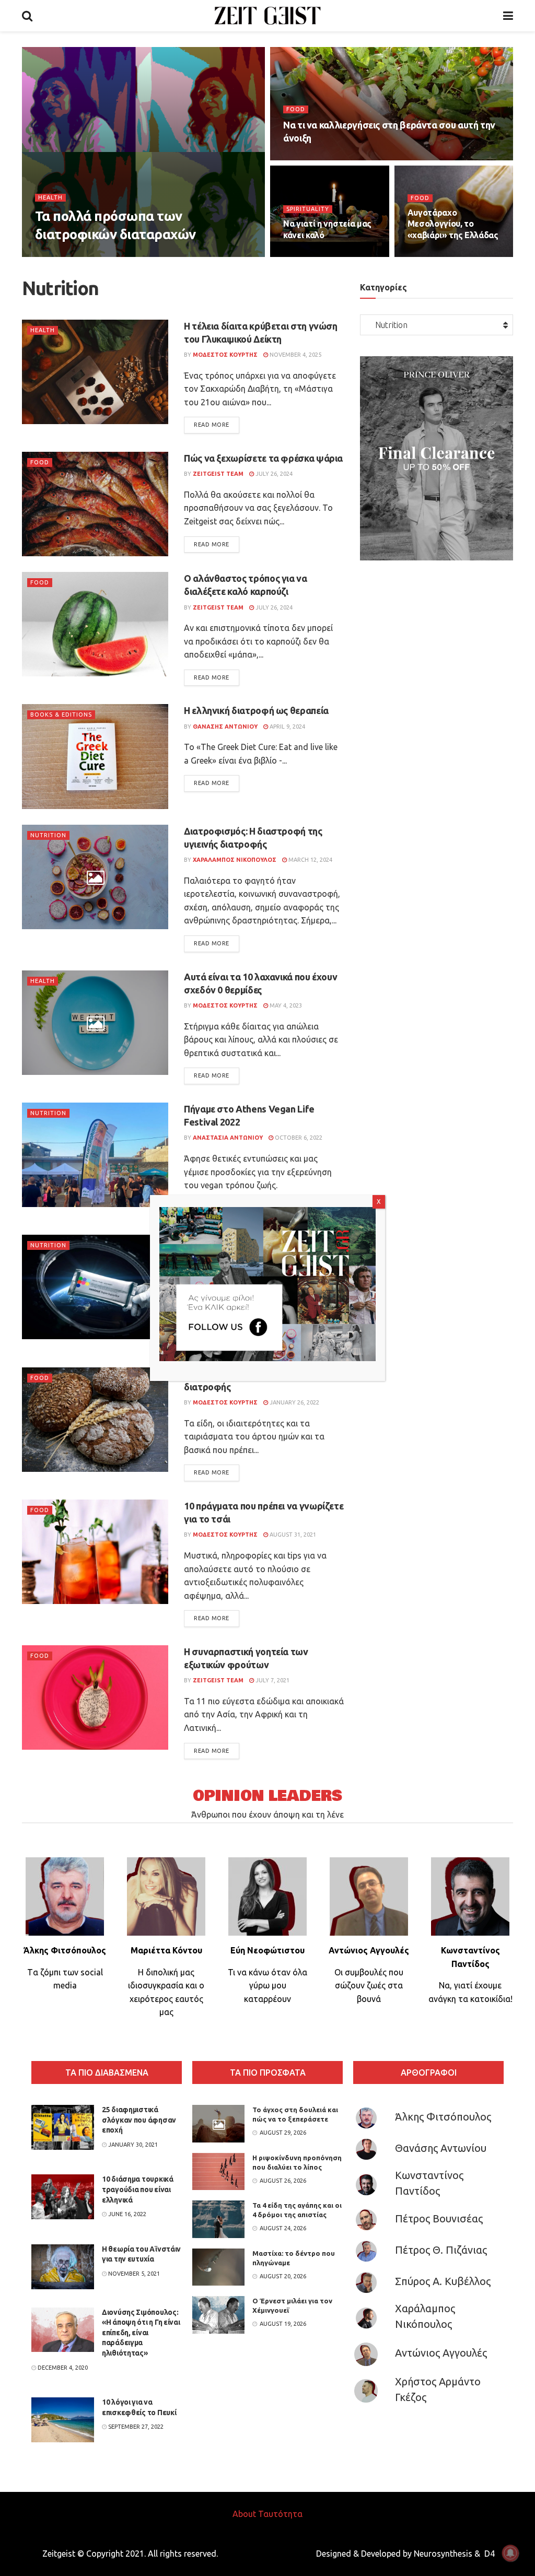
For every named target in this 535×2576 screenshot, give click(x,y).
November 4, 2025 (295, 355)
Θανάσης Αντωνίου (441, 2148)
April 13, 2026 (308, 158)
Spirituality (308, 209)
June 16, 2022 (126, 2214)
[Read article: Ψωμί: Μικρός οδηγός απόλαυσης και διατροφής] (95, 1420)
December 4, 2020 (62, 2368)
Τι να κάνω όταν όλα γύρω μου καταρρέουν (267, 1986)
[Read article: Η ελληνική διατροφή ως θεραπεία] (95, 756)
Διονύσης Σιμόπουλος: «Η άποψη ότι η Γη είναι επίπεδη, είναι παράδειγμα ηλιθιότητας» (141, 2333)
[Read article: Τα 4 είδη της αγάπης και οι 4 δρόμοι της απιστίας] (218, 2219)
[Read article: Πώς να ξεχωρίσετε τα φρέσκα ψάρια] (95, 504)
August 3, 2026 (127, 255)
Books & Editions (61, 715)
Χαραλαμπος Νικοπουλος (235, 860)
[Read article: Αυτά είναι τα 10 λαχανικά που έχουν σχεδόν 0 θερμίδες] (95, 1023)
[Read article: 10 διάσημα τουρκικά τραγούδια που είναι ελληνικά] (63, 2197)
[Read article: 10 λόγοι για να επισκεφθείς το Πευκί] (63, 2420)
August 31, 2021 (292, 1535)
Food (296, 109)
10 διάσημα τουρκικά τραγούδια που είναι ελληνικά (138, 2189)
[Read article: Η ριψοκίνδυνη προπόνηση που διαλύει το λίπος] (218, 2172)
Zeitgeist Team (69, 255)
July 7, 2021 (272, 1680)
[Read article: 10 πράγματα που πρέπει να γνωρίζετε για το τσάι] (95, 1552)
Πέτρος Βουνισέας (439, 2218)
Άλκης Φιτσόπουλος (443, 2117)
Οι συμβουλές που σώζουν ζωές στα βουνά (369, 1986)
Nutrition (48, 835)
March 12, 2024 (310, 860)
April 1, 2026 (306, 255)
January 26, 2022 (294, 1402)
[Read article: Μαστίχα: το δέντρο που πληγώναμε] (218, 2267)
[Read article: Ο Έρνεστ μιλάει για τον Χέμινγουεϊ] (218, 2315)
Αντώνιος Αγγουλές (441, 2353)
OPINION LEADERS (267, 1796)
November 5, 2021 (133, 2274)
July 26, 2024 (273, 474)
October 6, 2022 (298, 1138)
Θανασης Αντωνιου (225, 727)
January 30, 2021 (132, 2145)
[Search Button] (27, 16)
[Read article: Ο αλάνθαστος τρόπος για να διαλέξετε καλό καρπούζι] (95, 624)
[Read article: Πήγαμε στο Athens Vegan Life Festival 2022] (95, 1155)
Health (50, 197)
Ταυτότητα (280, 2514)
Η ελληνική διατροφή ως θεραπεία (256, 710)
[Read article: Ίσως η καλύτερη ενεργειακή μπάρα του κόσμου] (95, 1287)
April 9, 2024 (287, 727)
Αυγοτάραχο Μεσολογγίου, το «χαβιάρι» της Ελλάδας (453, 224)
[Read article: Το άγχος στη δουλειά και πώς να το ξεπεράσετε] (218, 2124)
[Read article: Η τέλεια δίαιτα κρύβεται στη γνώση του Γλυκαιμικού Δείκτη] (95, 372)
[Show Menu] (508, 16)
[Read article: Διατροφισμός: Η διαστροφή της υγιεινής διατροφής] (95, 877)
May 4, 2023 (285, 1005)
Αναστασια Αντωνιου (228, 1138)
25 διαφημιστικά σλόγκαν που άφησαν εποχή (139, 2120)
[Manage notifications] (510, 2553)
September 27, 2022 (135, 2427)
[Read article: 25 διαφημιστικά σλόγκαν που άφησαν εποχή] (63, 2127)
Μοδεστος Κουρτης (225, 355)
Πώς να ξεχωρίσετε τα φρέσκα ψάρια (263, 458)
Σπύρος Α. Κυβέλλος (443, 2281)
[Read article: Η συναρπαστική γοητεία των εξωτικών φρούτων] (95, 1697)
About (244, 2514)
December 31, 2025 (440, 255)
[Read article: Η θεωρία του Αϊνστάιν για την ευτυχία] (63, 2267)
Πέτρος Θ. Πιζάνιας (441, 2250)
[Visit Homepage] (268, 16)
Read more (217, 424)
